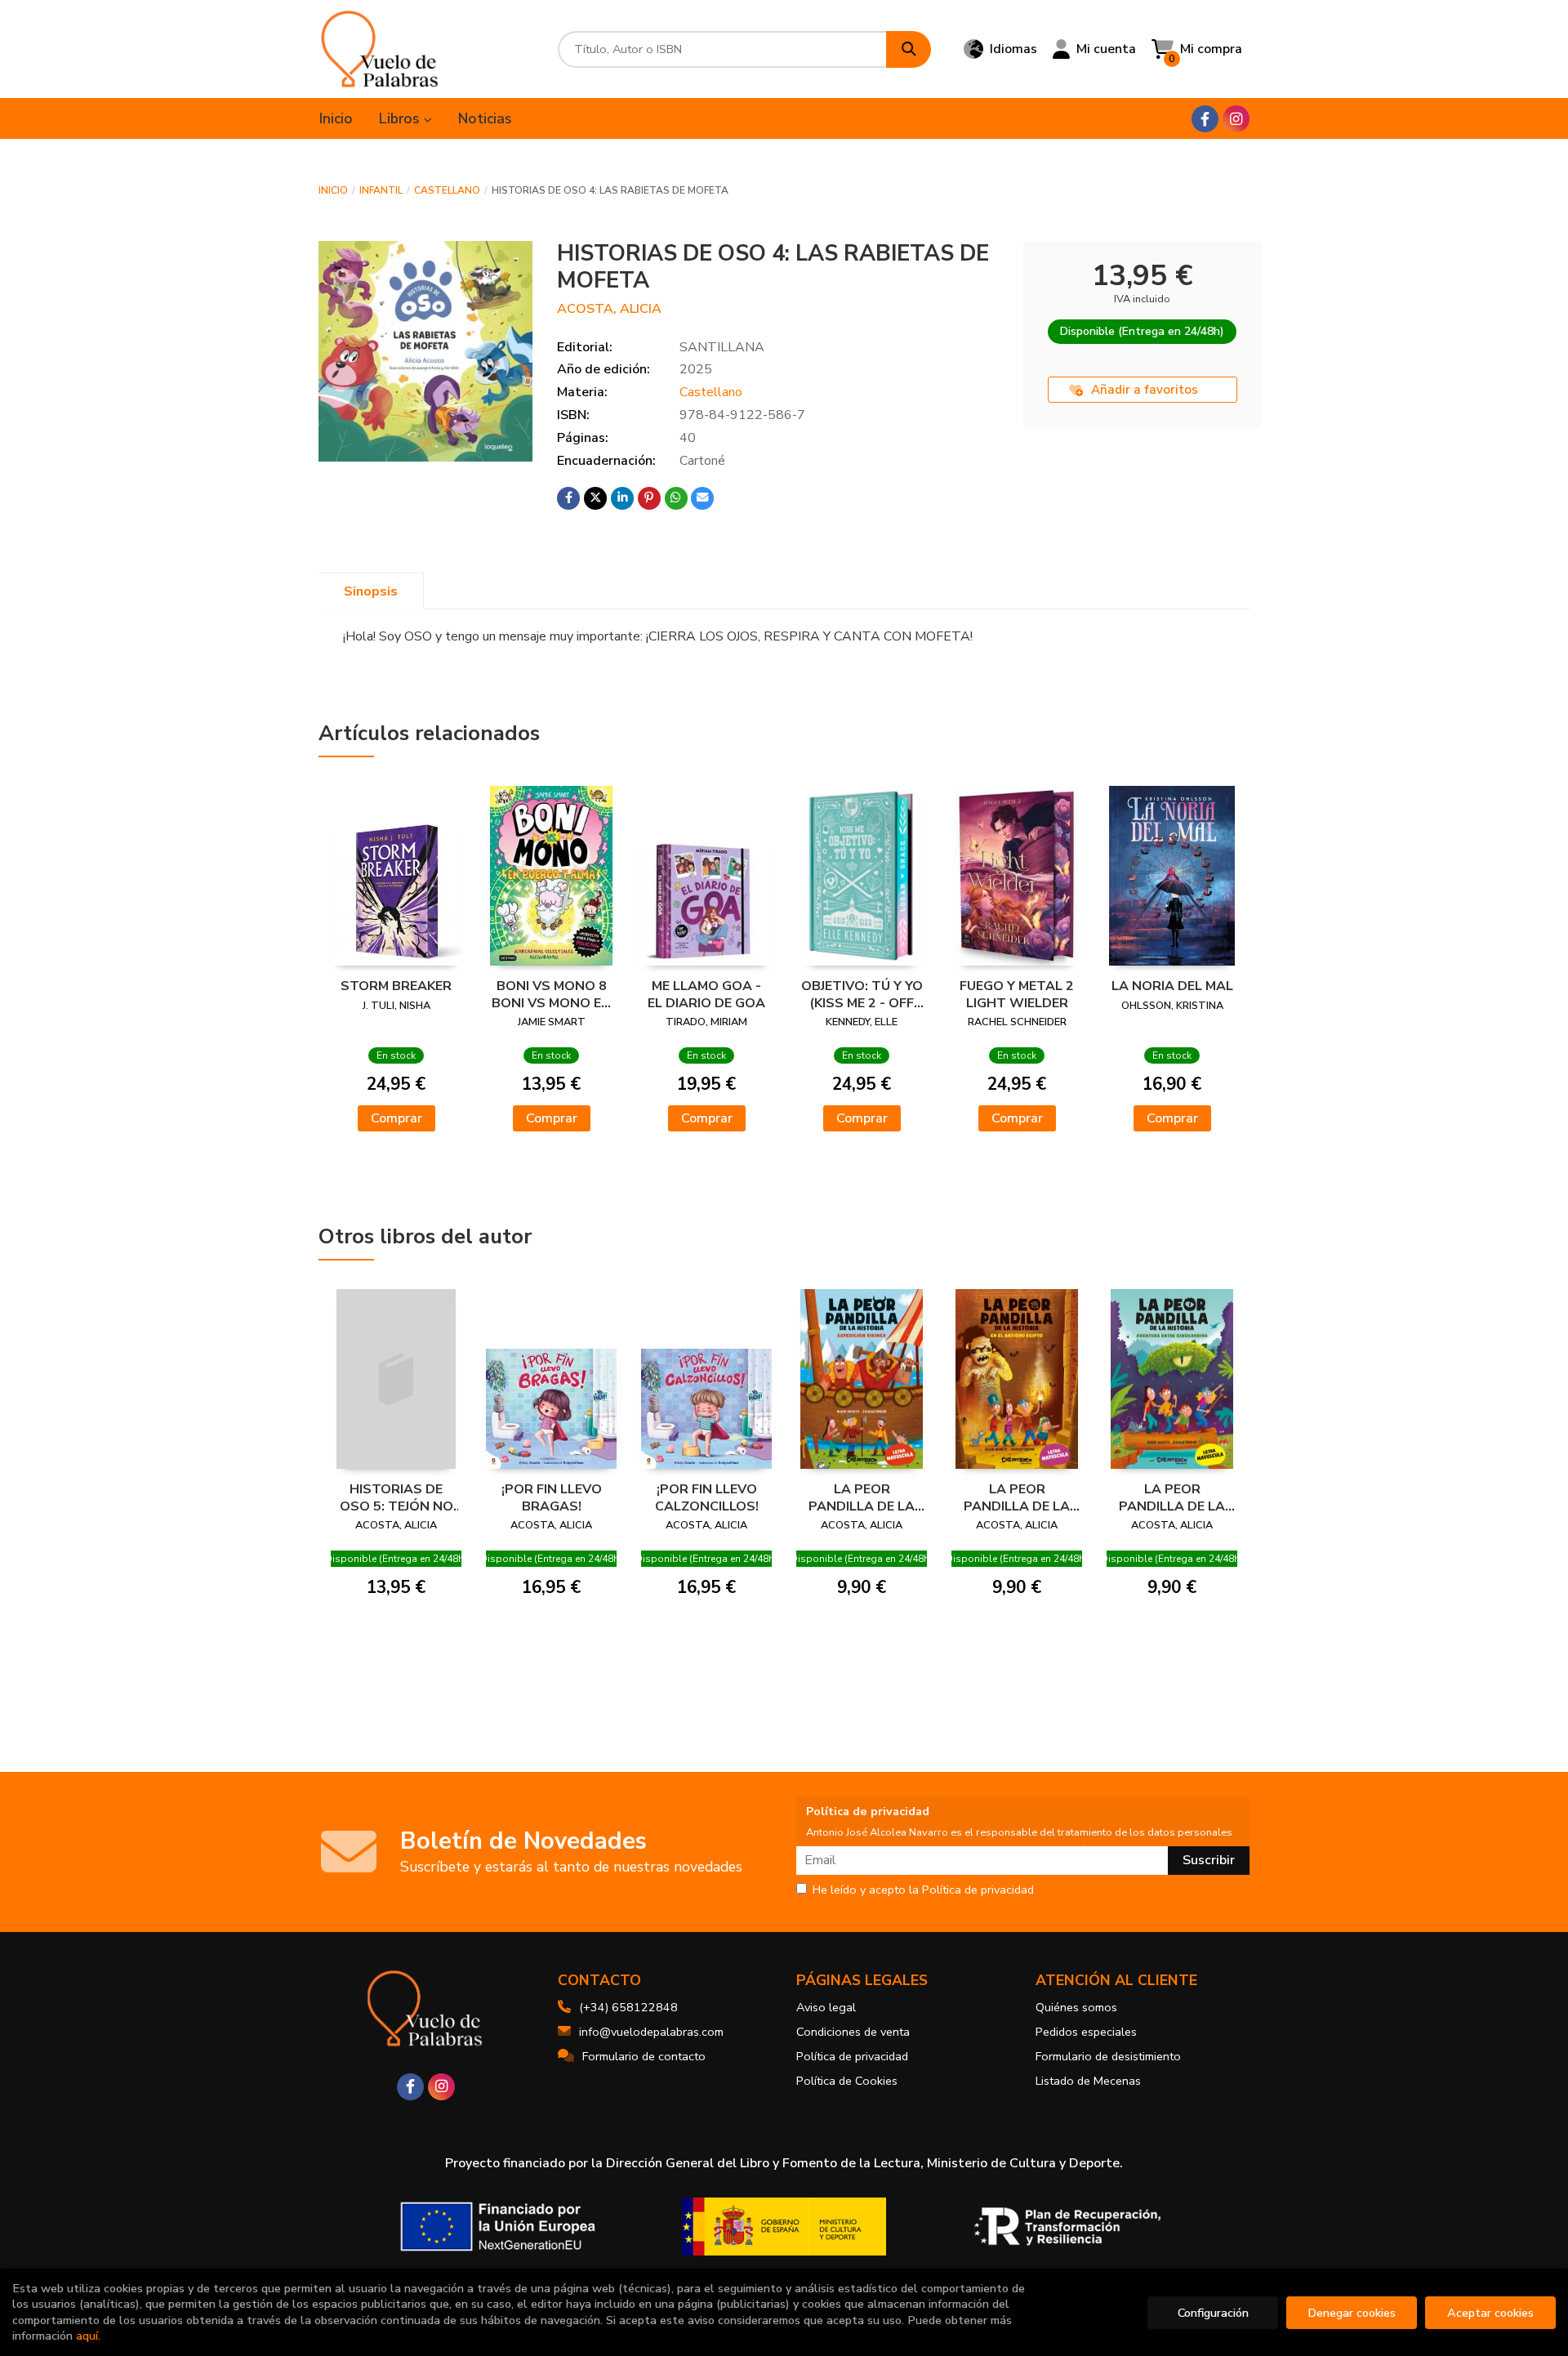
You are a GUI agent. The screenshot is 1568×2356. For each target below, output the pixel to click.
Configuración (1213, 2313)
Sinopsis (371, 591)
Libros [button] (401, 118)
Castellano (447, 190)
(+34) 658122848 (628, 2007)
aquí (87, 2336)
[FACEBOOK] (1205, 119)
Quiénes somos (1076, 2007)
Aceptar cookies (1490, 2313)
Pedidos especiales (1086, 2032)
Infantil (381, 190)
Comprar (396, 1118)
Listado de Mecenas (1088, 2081)
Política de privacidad (852, 2056)
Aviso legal (826, 2007)
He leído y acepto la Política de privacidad (923, 1890)
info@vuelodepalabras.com (651, 2032)
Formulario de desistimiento (1108, 2056)
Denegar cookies (1352, 2313)
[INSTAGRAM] (1236, 119)
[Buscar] (909, 49)
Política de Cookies (847, 2081)
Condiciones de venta (853, 2032)
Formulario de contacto (644, 2056)
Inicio (333, 190)
